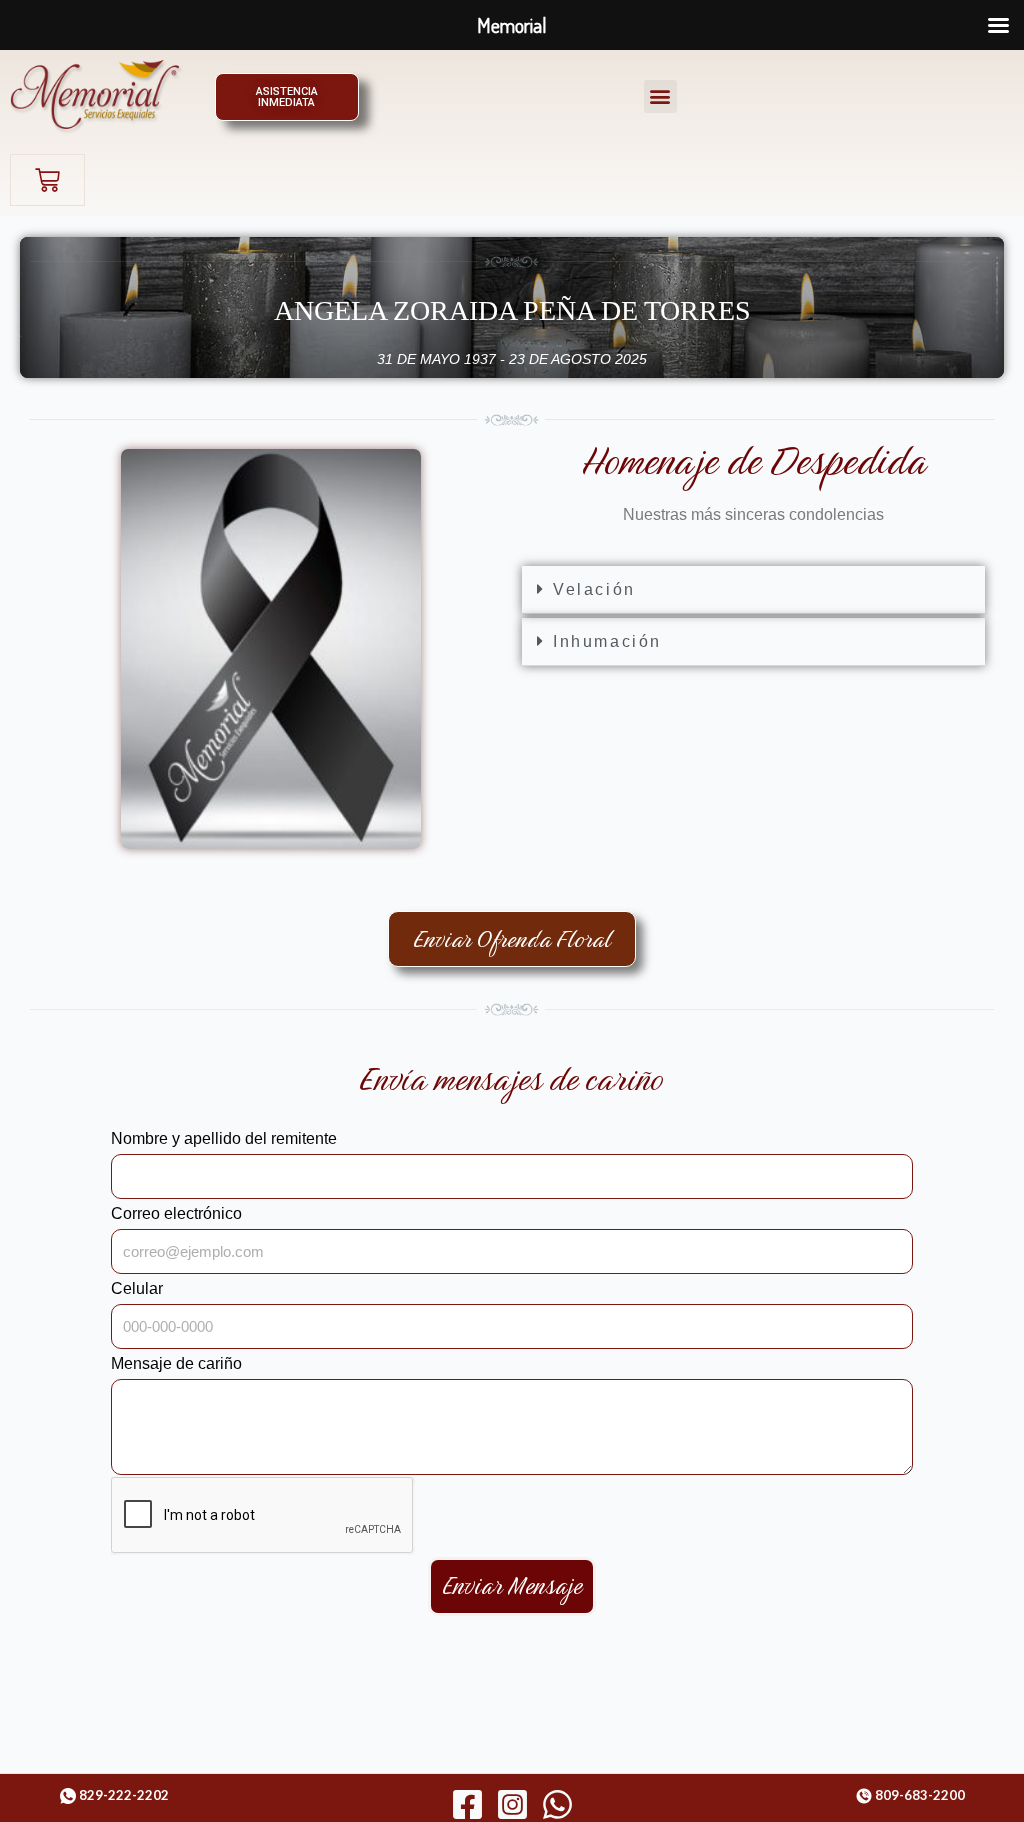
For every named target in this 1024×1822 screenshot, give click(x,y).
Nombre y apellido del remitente (224, 1138)
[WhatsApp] (557, 1804)
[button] (660, 96)
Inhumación (607, 641)
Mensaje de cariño (176, 1363)
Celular (137, 1288)
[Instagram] (512, 1804)
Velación (594, 589)
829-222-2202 (124, 1795)
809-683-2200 (920, 1795)
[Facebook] (467, 1804)
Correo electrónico (176, 1213)
